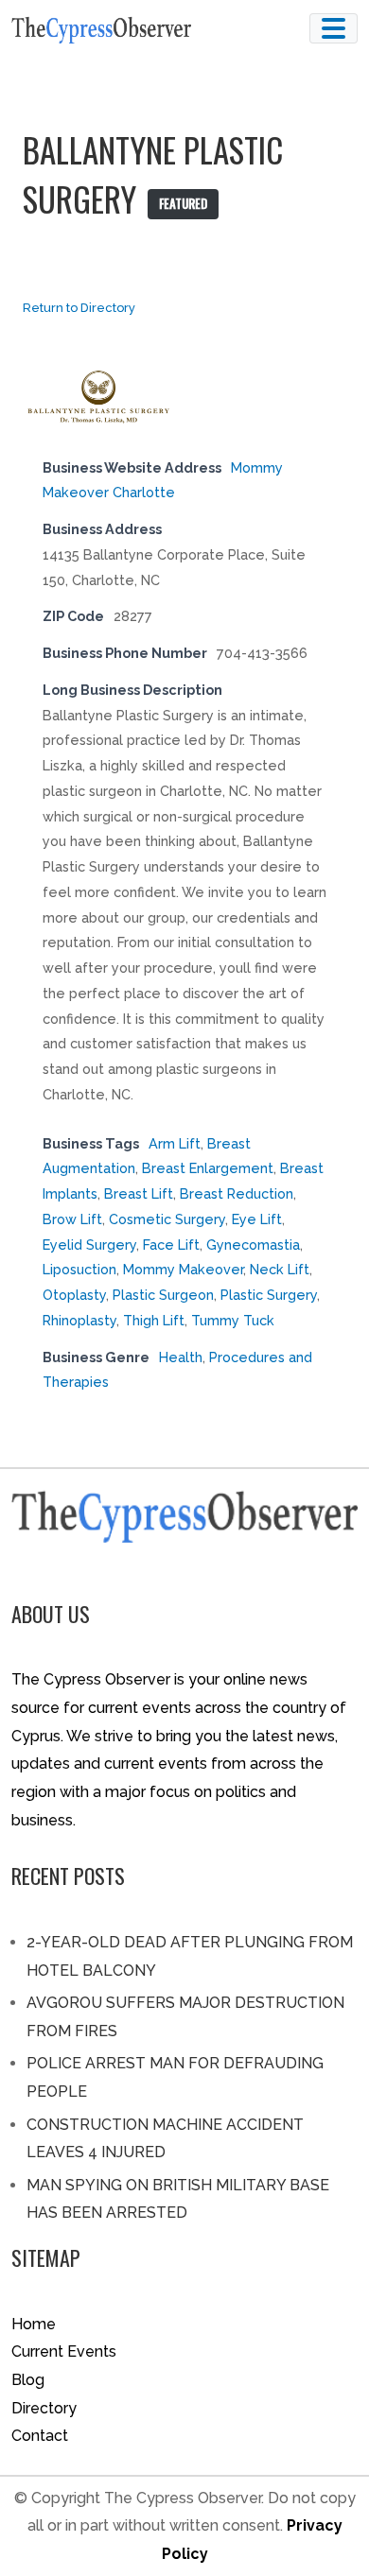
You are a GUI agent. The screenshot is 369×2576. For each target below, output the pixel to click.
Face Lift (171, 1245)
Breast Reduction (237, 1193)
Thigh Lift (154, 1320)
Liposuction (79, 1269)
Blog (28, 2380)
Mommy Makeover (183, 1269)
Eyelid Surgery (89, 1245)
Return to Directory (79, 308)
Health (181, 1357)
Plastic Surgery (269, 1295)
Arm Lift (175, 1143)
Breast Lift (139, 1193)
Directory (44, 2408)
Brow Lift (72, 1219)
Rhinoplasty (79, 1320)
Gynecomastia (253, 1245)
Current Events (64, 2351)
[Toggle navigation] (334, 28)
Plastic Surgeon (163, 1295)
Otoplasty (74, 1295)
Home (34, 2324)
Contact (40, 2436)
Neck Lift (280, 1269)
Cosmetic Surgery (167, 1219)
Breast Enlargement (208, 1168)
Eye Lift (257, 1219)
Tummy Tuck (233, 1320)
